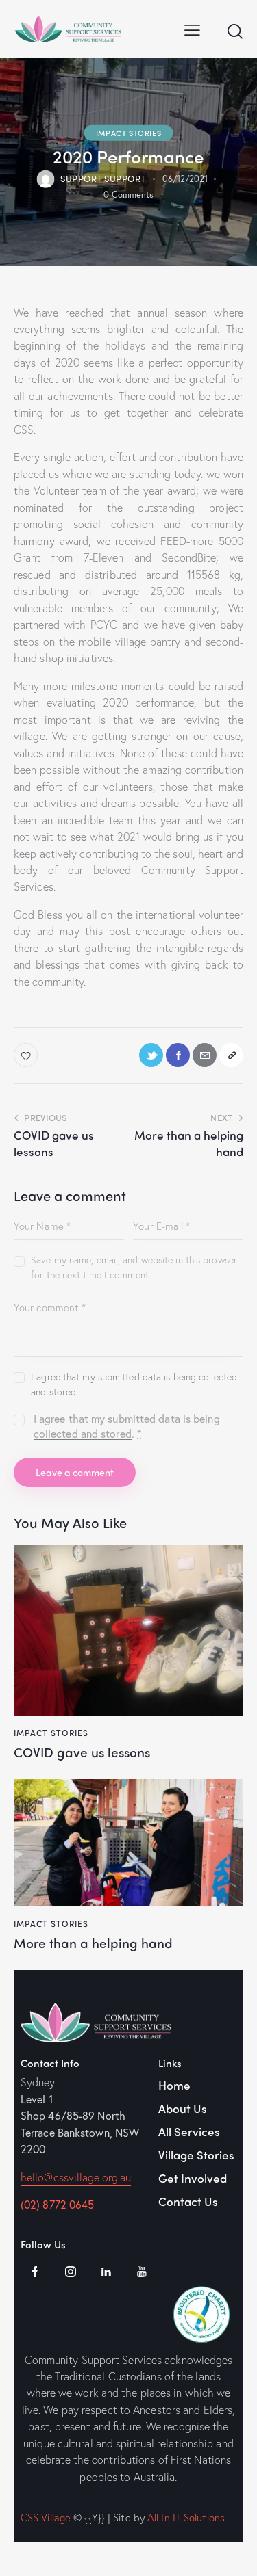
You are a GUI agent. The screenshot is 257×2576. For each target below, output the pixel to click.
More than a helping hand (93, 1943)
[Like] (27, 1055)
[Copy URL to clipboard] (231, 1055)
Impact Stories (128, 132)
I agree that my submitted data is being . (127, 1426)
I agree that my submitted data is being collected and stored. (134, 1384)
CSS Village (46, 2517)
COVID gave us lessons (82, 1752)
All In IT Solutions (186, 2517)
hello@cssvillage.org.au (76, 2177)
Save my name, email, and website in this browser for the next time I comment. (134, 1267)
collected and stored (83, 1434)
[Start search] (235, 31)
